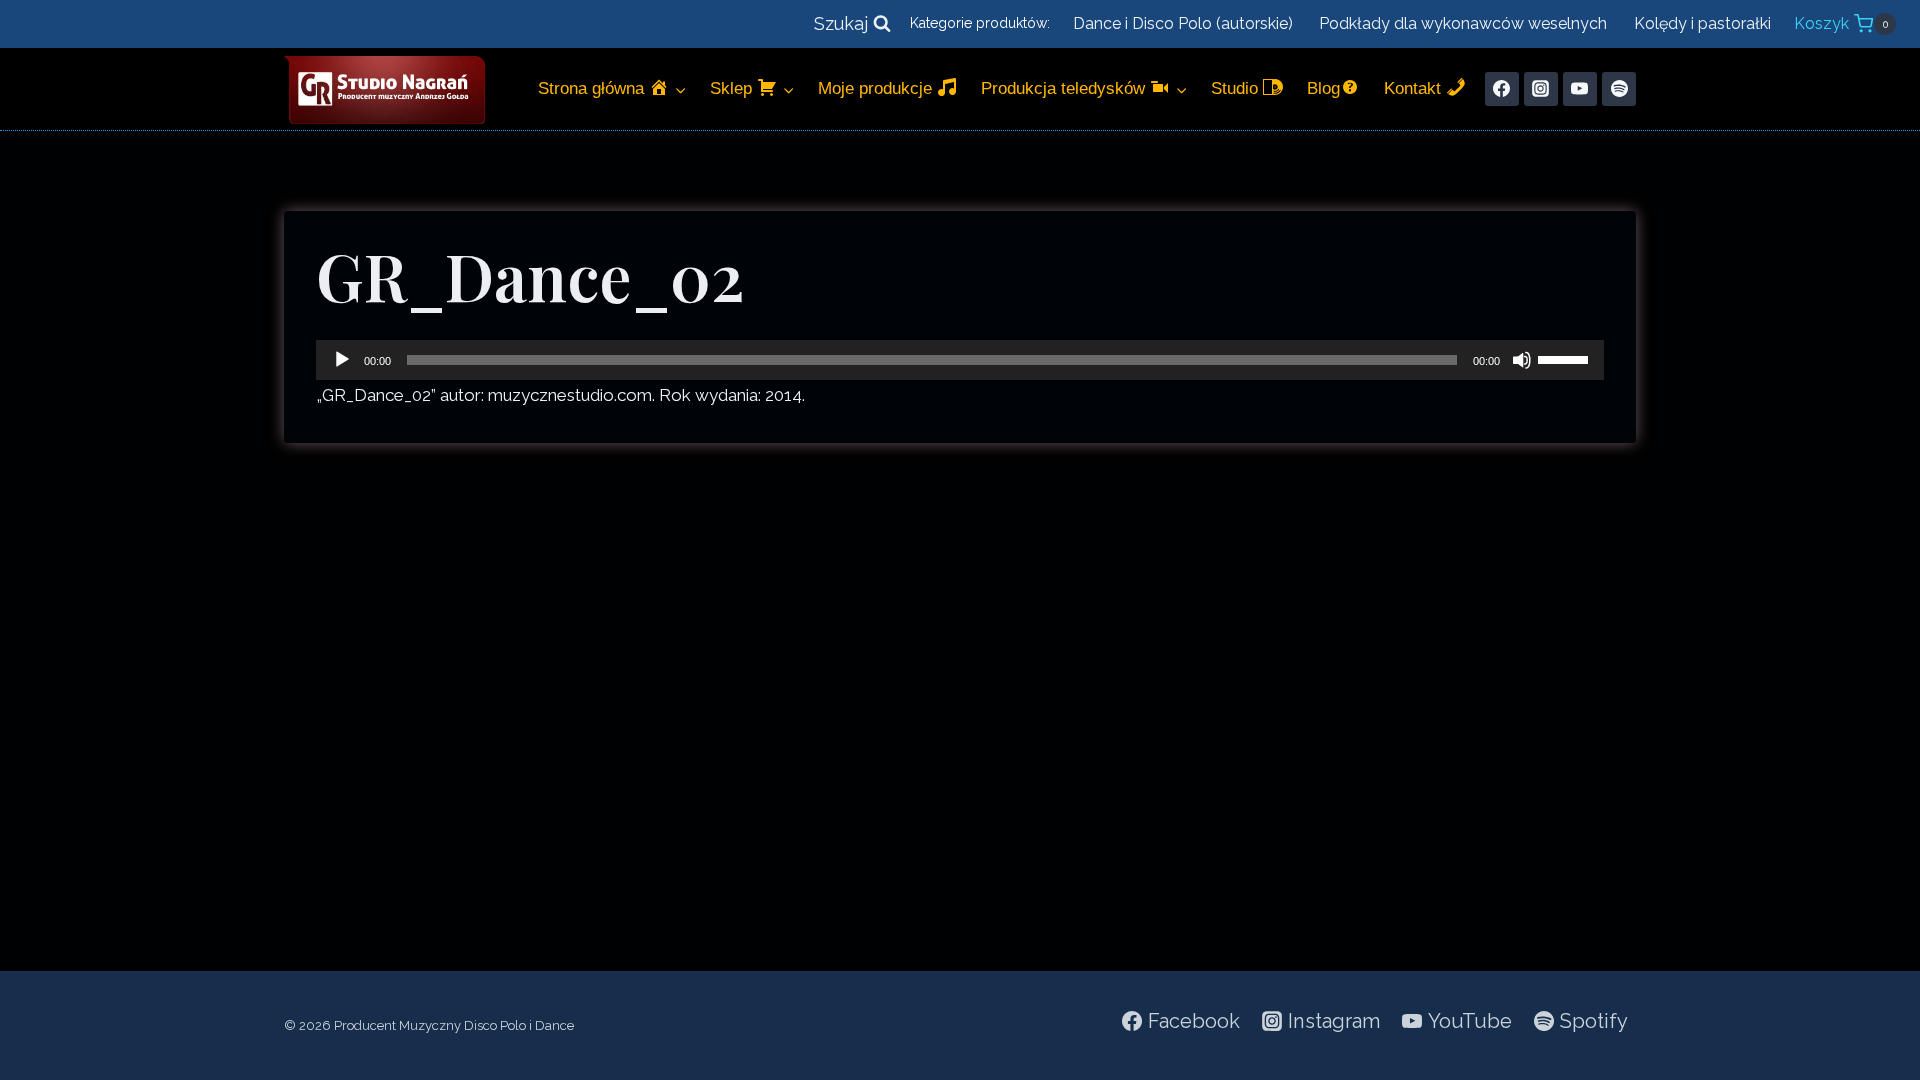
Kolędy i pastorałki (1702, 23)
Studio (1237, 88)
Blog (1323, 88)
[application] (960, 360)
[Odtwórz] (342, 360)
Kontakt (1415, 88)
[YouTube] (1580, 89)
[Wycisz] (1522, 360)
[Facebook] (1502, 89)
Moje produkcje (877, 88)
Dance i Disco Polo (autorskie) (1183, 23)
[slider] (1566, 358)
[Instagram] (1541, 89)
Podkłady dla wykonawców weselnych (1463, 23)
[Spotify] (1619, 89)
